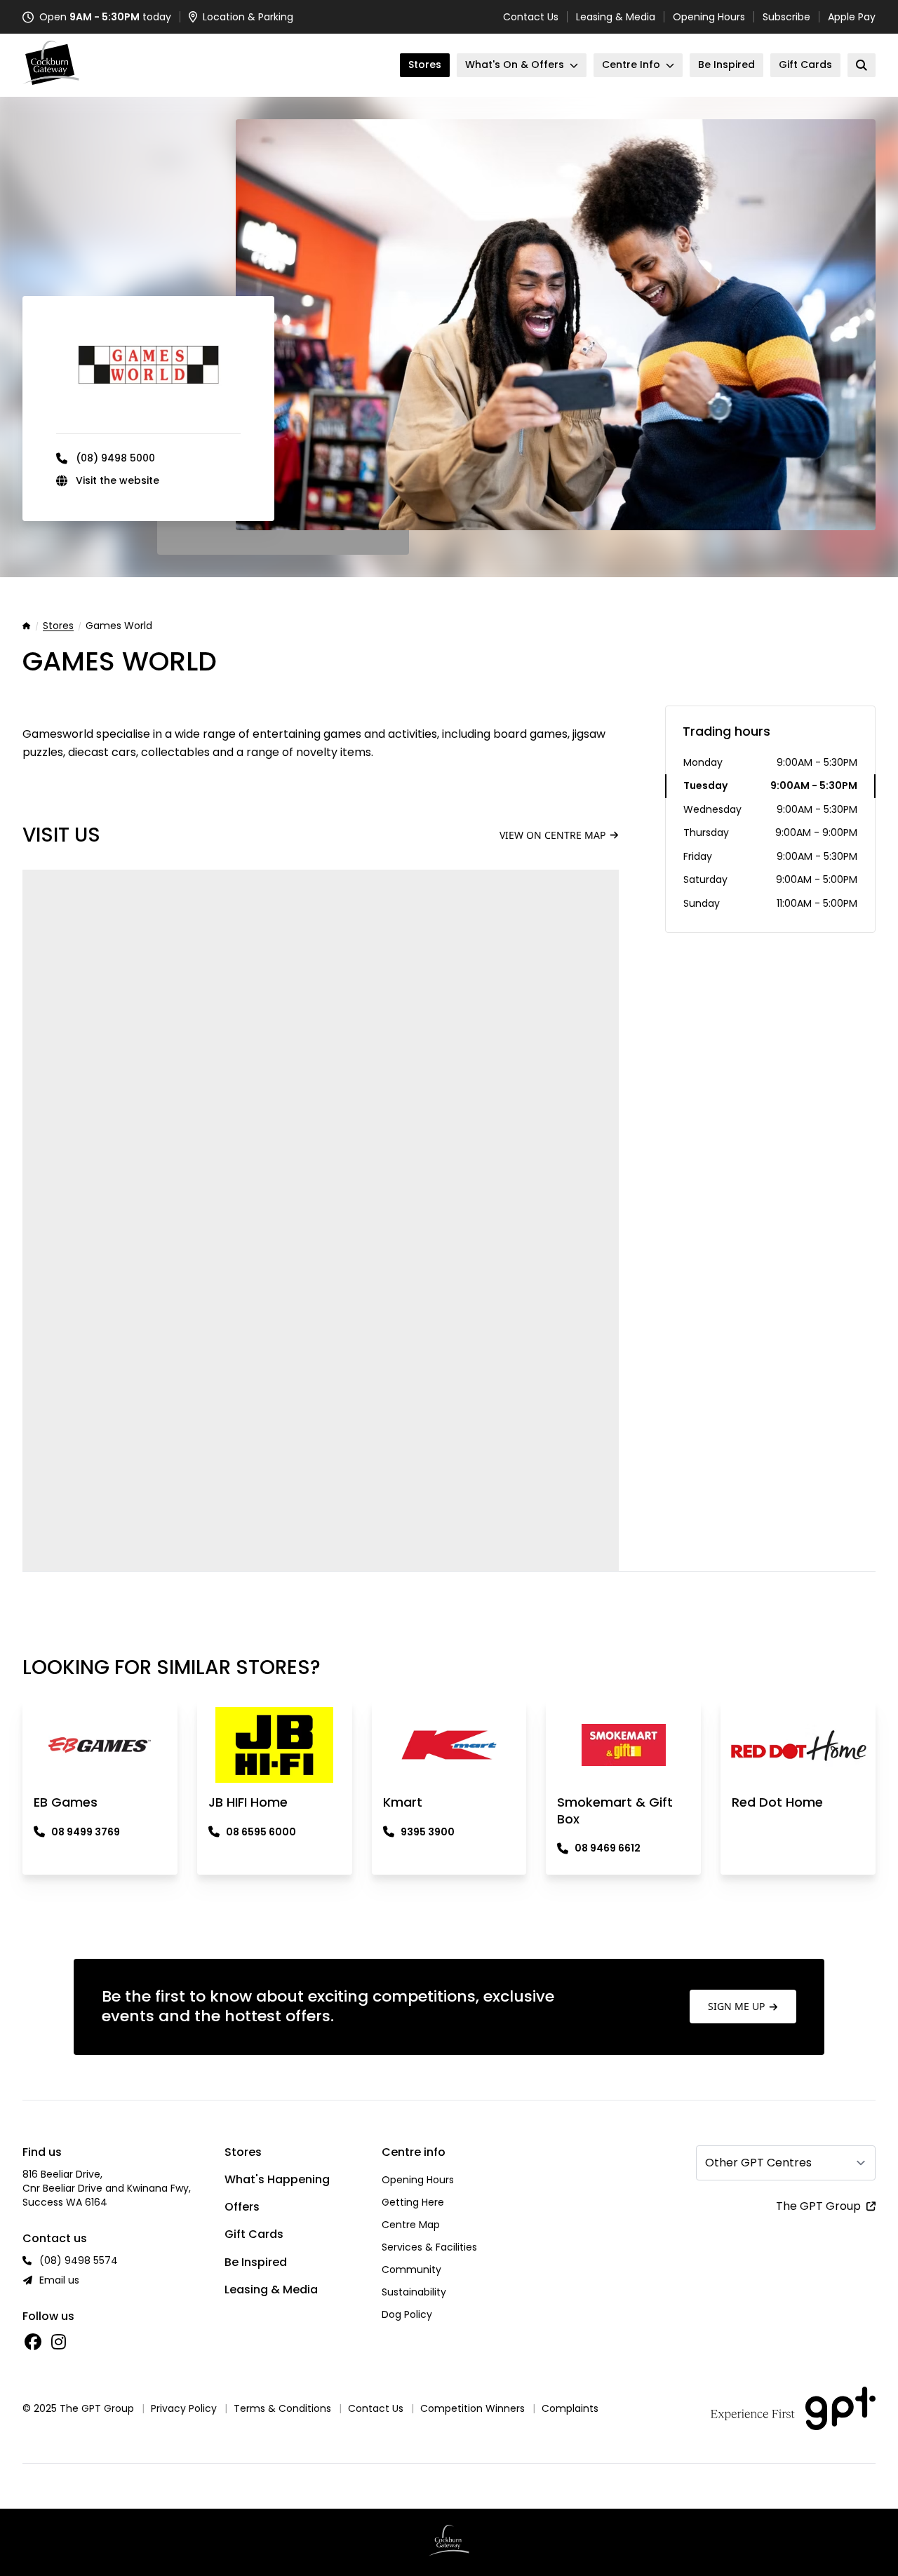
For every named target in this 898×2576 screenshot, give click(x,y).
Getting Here (413, 2202)
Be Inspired (256, 2262)
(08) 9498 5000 (115, 458)
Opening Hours (709, 17)
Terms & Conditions (282, 2408)
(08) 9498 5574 (79, 2260)
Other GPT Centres (758, 2163)
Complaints (570, 2408)
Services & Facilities (429, 2247)
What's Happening (277, 2179)
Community (411, 2270)
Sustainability (414, 2292)
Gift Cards (254, 2234)
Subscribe (786, 17)
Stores (58, 626)
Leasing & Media (616, 17)
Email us (59, 2280)
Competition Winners (473, 2408)
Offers (242, 2207)
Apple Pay (852, 17)
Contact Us (531, 17)
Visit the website (118, 480)
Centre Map (411, 2225)
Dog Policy (407, 2314)
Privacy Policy (184, 2408)
